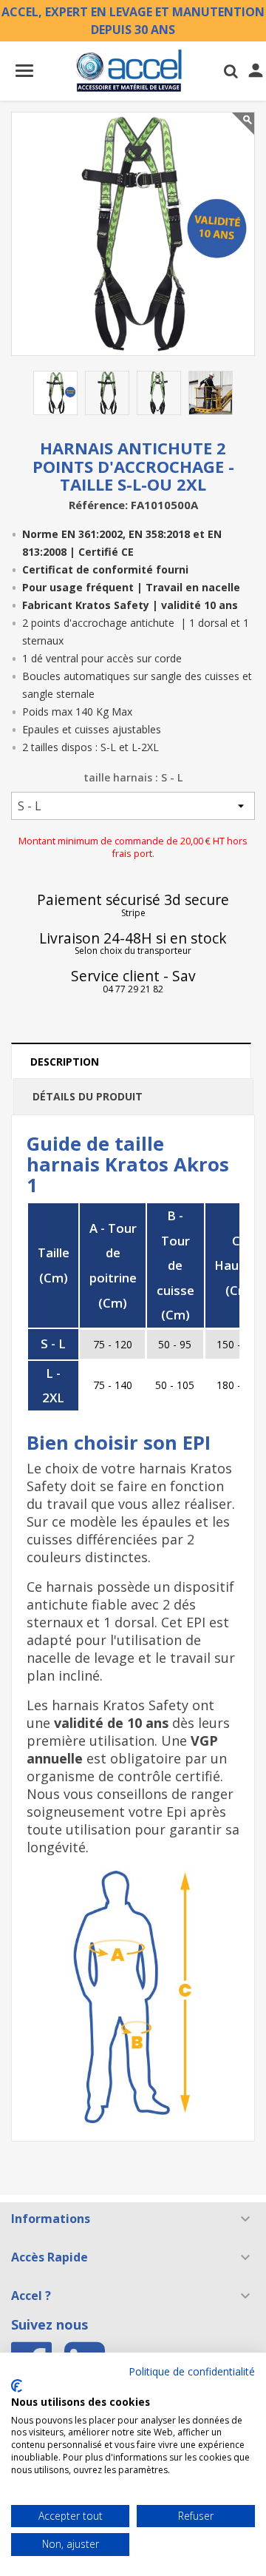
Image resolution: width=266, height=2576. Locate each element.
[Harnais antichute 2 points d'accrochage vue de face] (107, 393)
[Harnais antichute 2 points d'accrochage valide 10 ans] (55, 393)
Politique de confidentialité (192, 2371)
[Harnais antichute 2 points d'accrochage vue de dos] (159, 393)
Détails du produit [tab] (88, 1096)
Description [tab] (65, 1062)
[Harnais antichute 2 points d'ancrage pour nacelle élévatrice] (211, 393)
